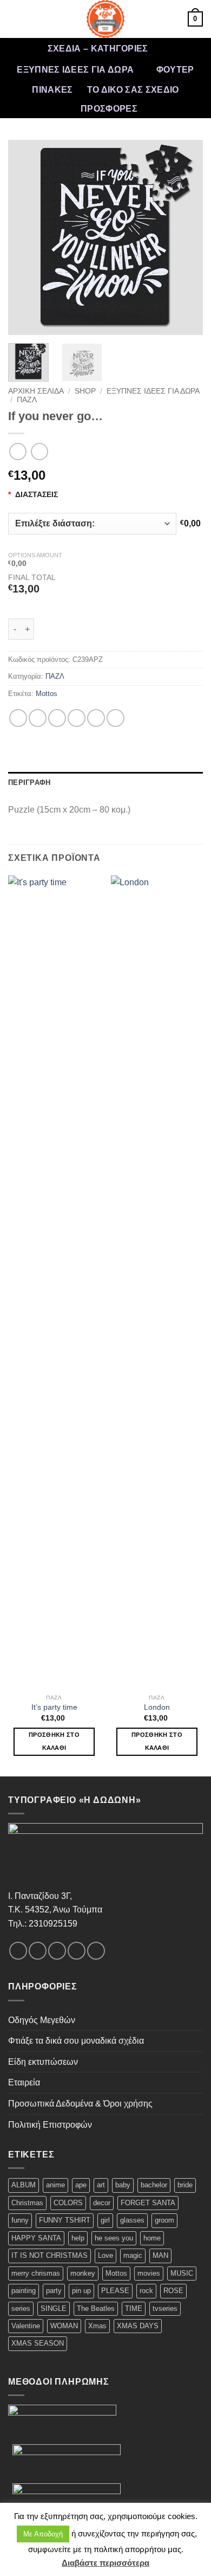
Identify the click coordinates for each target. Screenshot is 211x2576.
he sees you (114, 2238)
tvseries (165, 2308)
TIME (134, 2308)
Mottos (47, 694)
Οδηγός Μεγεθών (42, 2020)
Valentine (26, 2326)
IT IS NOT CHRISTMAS (50, 2255)
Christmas (27, 2203)
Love (105, 2255)
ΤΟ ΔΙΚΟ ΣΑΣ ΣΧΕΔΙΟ (133, 90)
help (78, 2238)
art (101, 2185)
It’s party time (54, 1707)
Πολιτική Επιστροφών (50, 2125)
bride (185, 2185)
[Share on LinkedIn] (116, 718)
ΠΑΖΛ (27, 400)
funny (20, 2220)
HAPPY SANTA (36, 2238)
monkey (83, 2273)
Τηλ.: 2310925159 (43, 1924)
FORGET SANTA (148, 2203)
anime (55, 2185)
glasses (132, 2220)
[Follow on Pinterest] (96, 1951)
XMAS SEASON (38, 2343)
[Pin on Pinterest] (96, 718)
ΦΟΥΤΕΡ (175, 70)
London (157, 1707)
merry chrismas (36, 2273)
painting (24, 2291)
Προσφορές (109, 109)
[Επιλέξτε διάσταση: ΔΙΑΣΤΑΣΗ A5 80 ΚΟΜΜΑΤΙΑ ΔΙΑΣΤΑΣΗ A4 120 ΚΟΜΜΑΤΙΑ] (92, 524)
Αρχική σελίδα (36, 391)
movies (149, 2273)
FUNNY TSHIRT (65, 2220)
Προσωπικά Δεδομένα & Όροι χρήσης (80, 2104)
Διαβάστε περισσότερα (105, 2563)
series (21, 2308)
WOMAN (64, 2326)
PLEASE (115, 2291)
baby (123, 2185)
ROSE (173, 2291)
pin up (81, 2291)
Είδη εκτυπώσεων (43, 2062)
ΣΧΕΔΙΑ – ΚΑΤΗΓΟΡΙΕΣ (98, 49)
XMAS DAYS (138, 2326)
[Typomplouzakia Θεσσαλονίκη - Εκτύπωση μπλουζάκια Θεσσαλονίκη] (105, 19)
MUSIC (182, 2273)
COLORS (68, 2203)
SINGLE (54, 2308)
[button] (15, 19)
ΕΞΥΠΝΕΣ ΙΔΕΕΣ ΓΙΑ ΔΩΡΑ (75, 70)
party (54, 2291)
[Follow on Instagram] (38, 1951)
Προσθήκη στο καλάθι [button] (54, 1741)
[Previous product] (39, 451)
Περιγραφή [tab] (29, 783)
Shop (85, 391)
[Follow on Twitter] (57, 1951)
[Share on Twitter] (57, 718)
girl (105, 2220)
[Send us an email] (77, 1951)
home (152, 2238)
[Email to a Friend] (77, 718)
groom (164, 2220)
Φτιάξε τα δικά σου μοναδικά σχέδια (76, 2041)
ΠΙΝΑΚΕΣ (52, 90)
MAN (160, 2255)
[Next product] (18, 451)
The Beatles (96, 2308)
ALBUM (24, 2185)
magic (133, 2255)
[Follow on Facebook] (18, 1951)
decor (102, 2203)
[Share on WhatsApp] (18, 718)
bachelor (154, 2185)
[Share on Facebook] (38, 718)
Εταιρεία (24, 2082)
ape (81, 2185)
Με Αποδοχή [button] (43, 2534)
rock (146, 2291)
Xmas (97, 2326)
